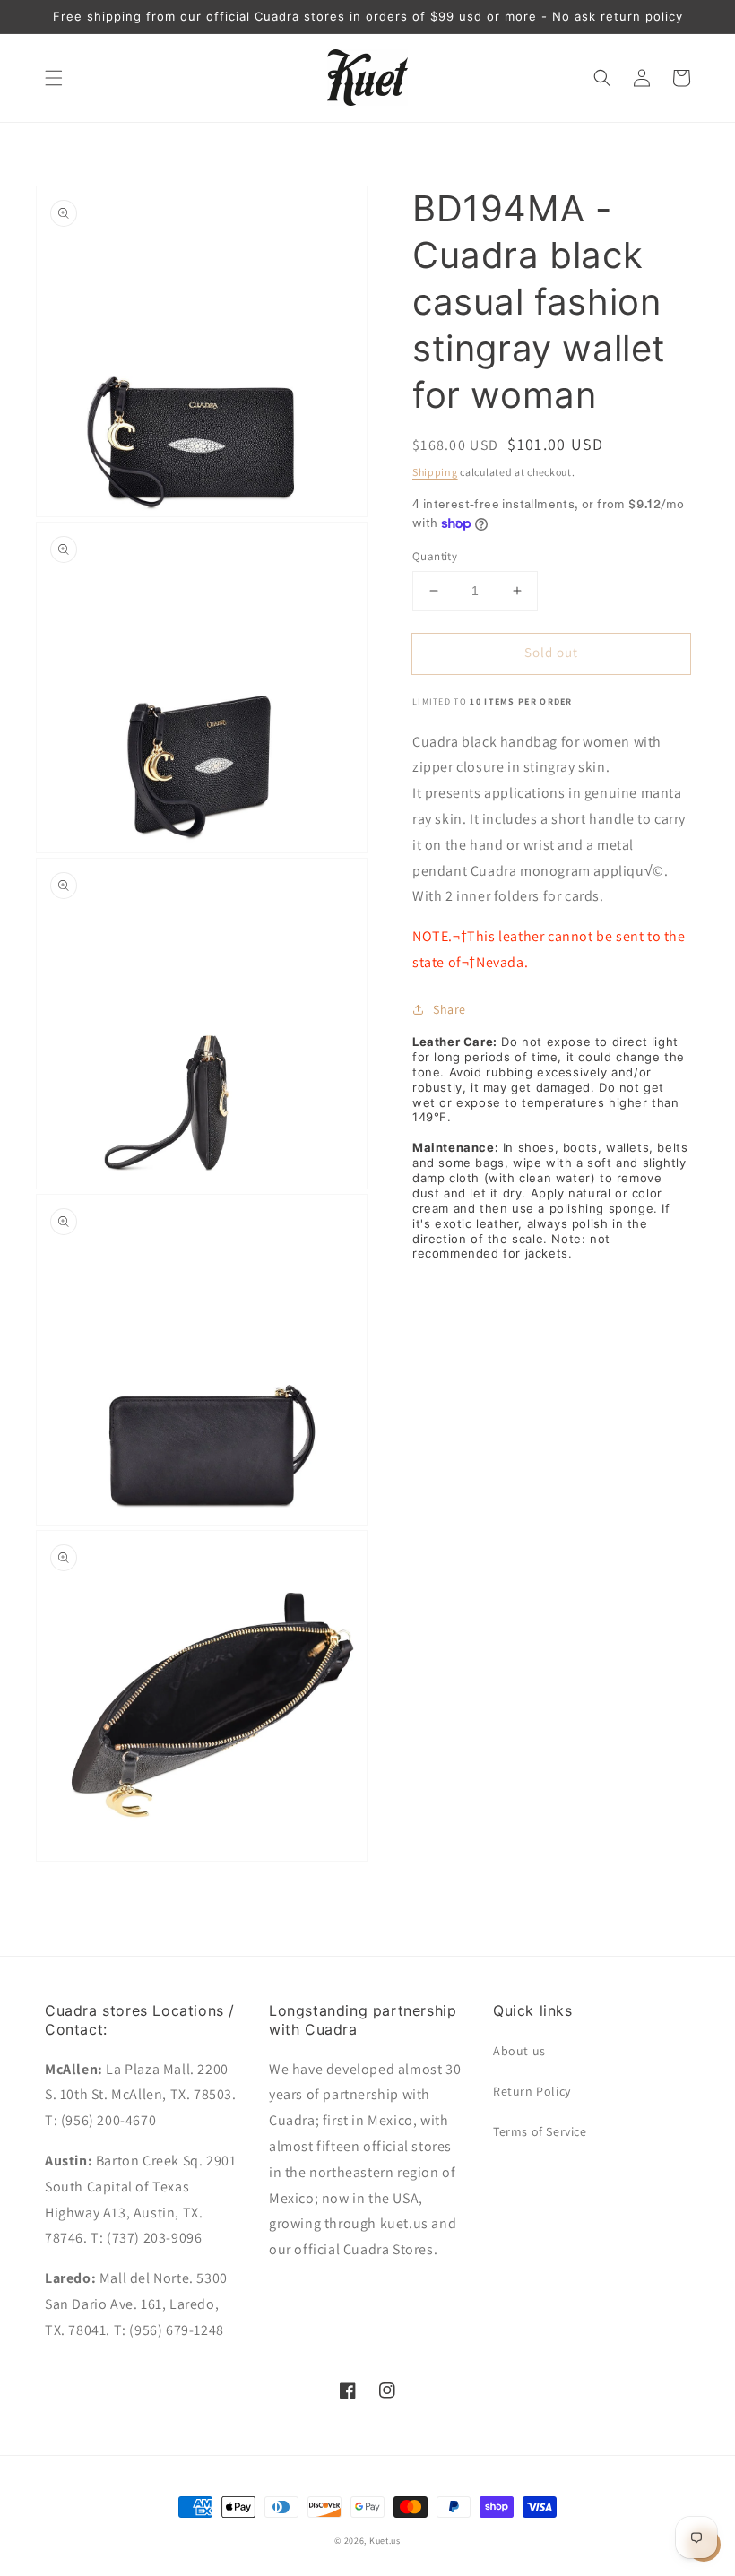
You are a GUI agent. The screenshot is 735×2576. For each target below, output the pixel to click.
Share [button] (450, 1009)
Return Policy (532, 2091)
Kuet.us (385, 2541)
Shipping (435, 472)
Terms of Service (540, 2131)
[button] (54, 78)
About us (519, 2051)
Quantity (435, 556)
